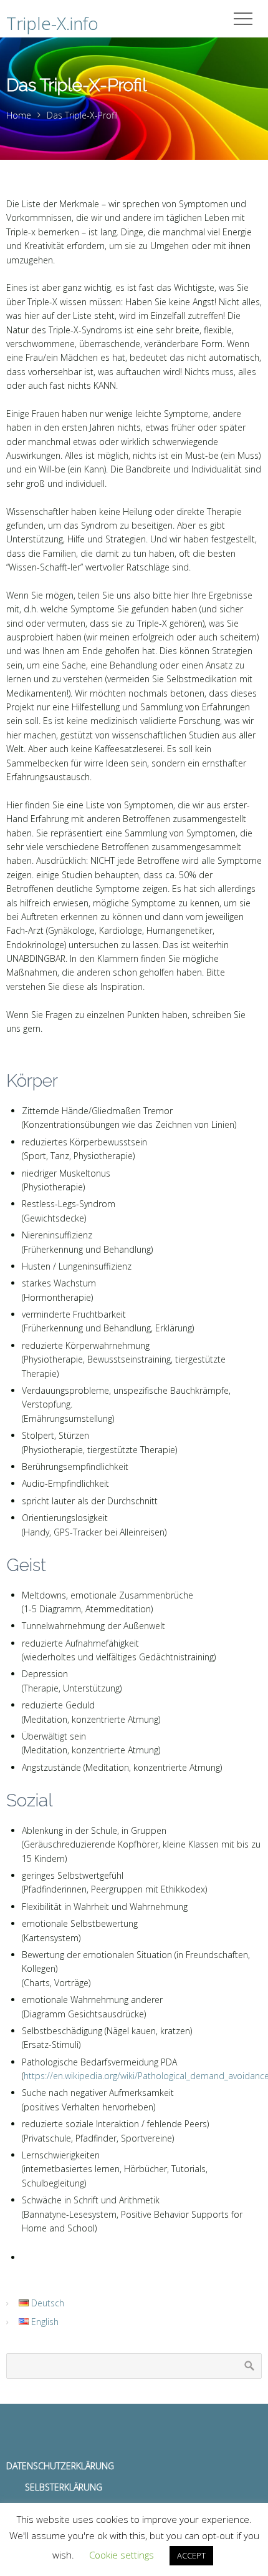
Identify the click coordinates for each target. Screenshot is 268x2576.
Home (19, 115)
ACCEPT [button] (191, 2555)
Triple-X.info (52, 23)
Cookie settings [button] (122, 2555)
